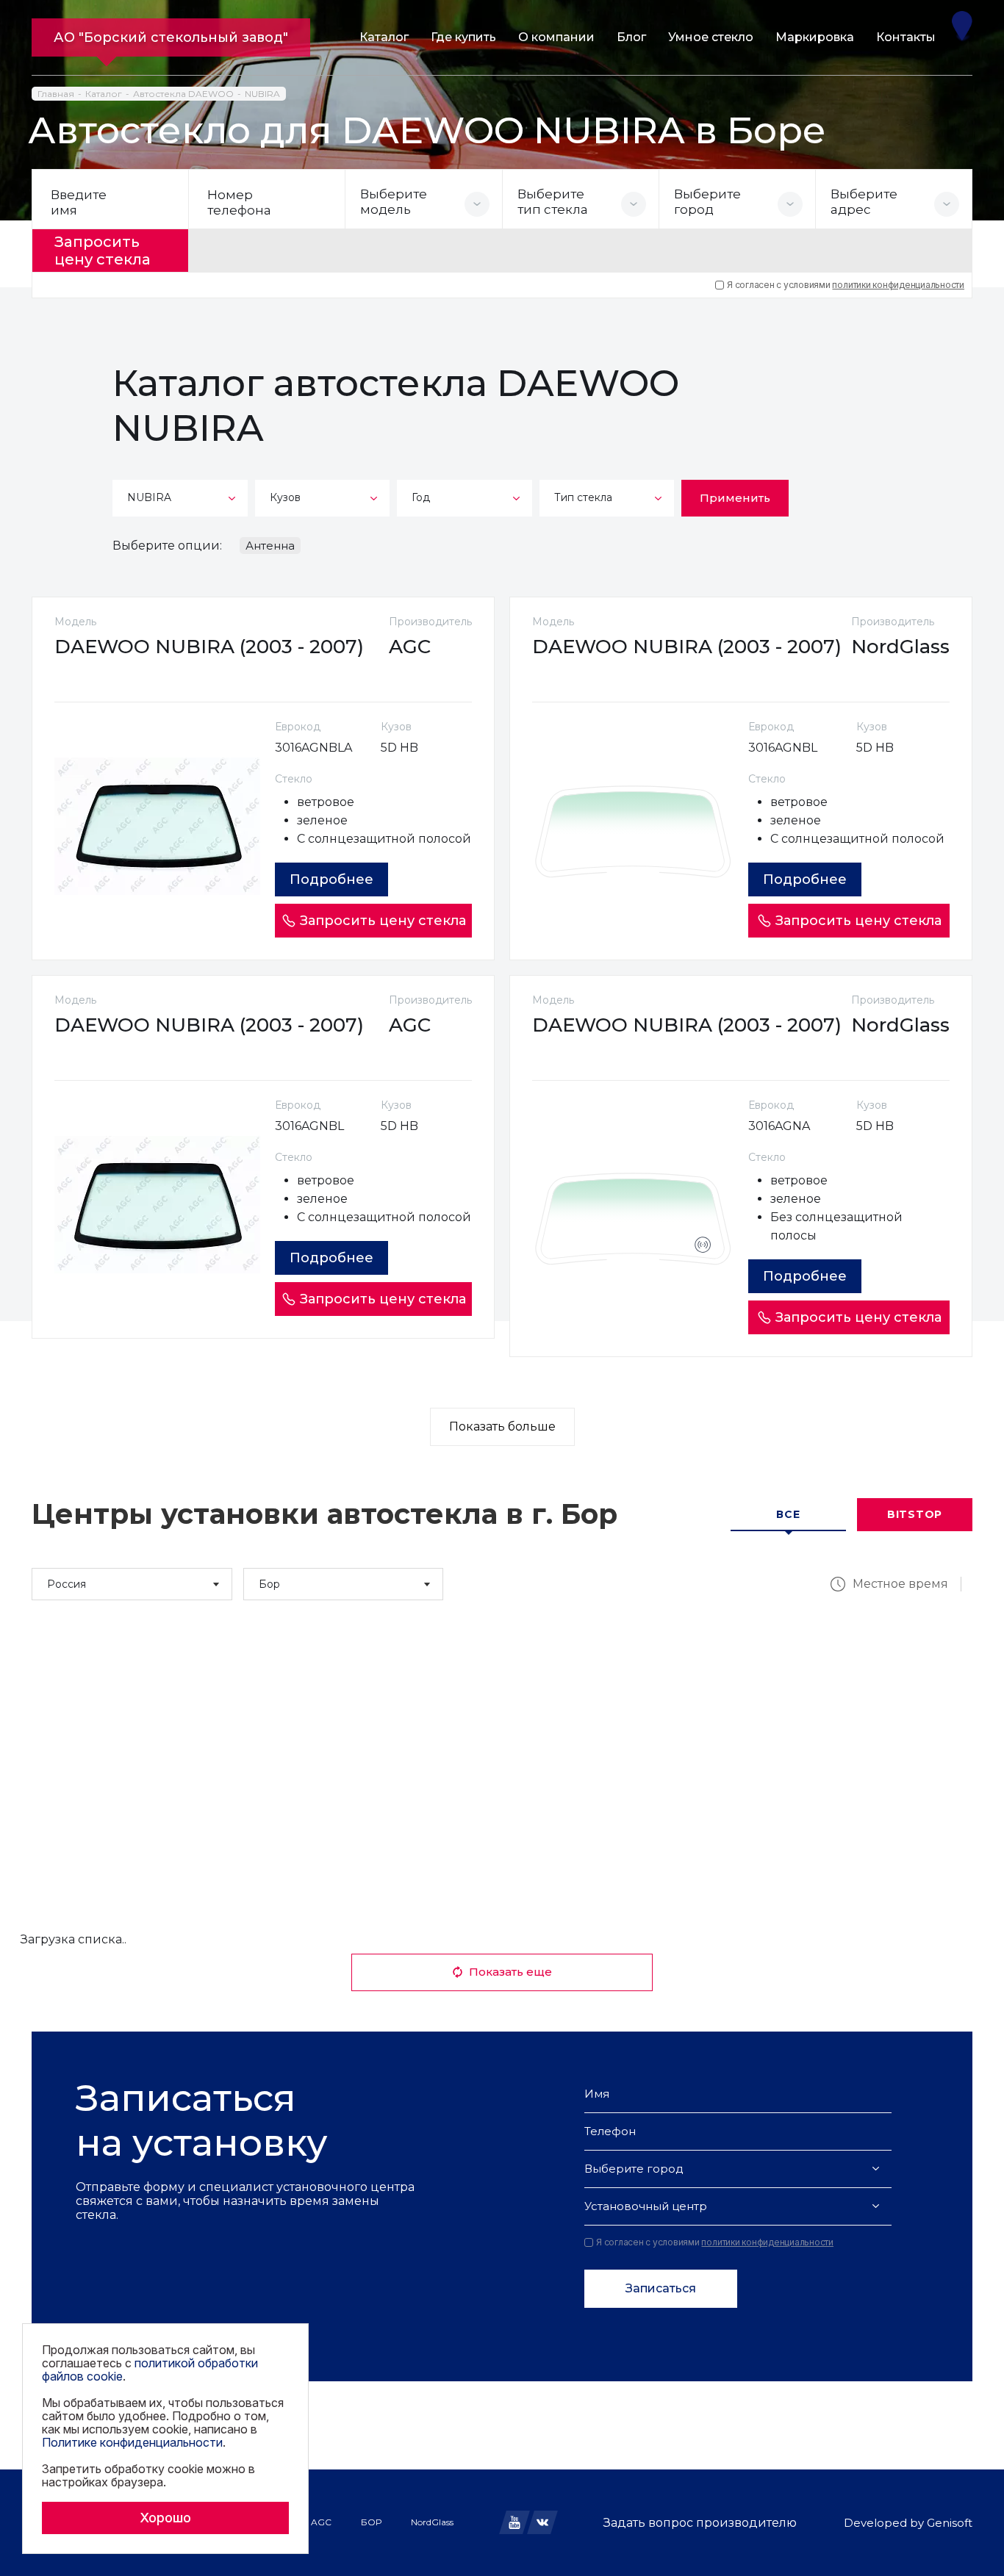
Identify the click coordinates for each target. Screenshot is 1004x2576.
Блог (631, 37)
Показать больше (502, 1426)
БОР (371, 2522)
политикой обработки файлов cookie (150, 2370)
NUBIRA (262, 94)
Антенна (270, 546)
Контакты (906, 37)
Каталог (384, 37)
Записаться (661, 2288)
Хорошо (165, 2518)
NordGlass (432, 2522)
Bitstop (915, 1514)
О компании (556, 37)
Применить (735, 498)
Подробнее (331, 879)
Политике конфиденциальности (132, 2442)
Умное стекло (711, 37)
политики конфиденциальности (898, 285)
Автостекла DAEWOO (183, 94)
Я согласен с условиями (846, 285)
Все (788, 1514)
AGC (321, 2522)
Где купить (463, 37)
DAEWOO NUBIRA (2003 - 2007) (209, 647)
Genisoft (950, 2523)
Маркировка (815, 37)
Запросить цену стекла (103, 251)
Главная (56, 94)
